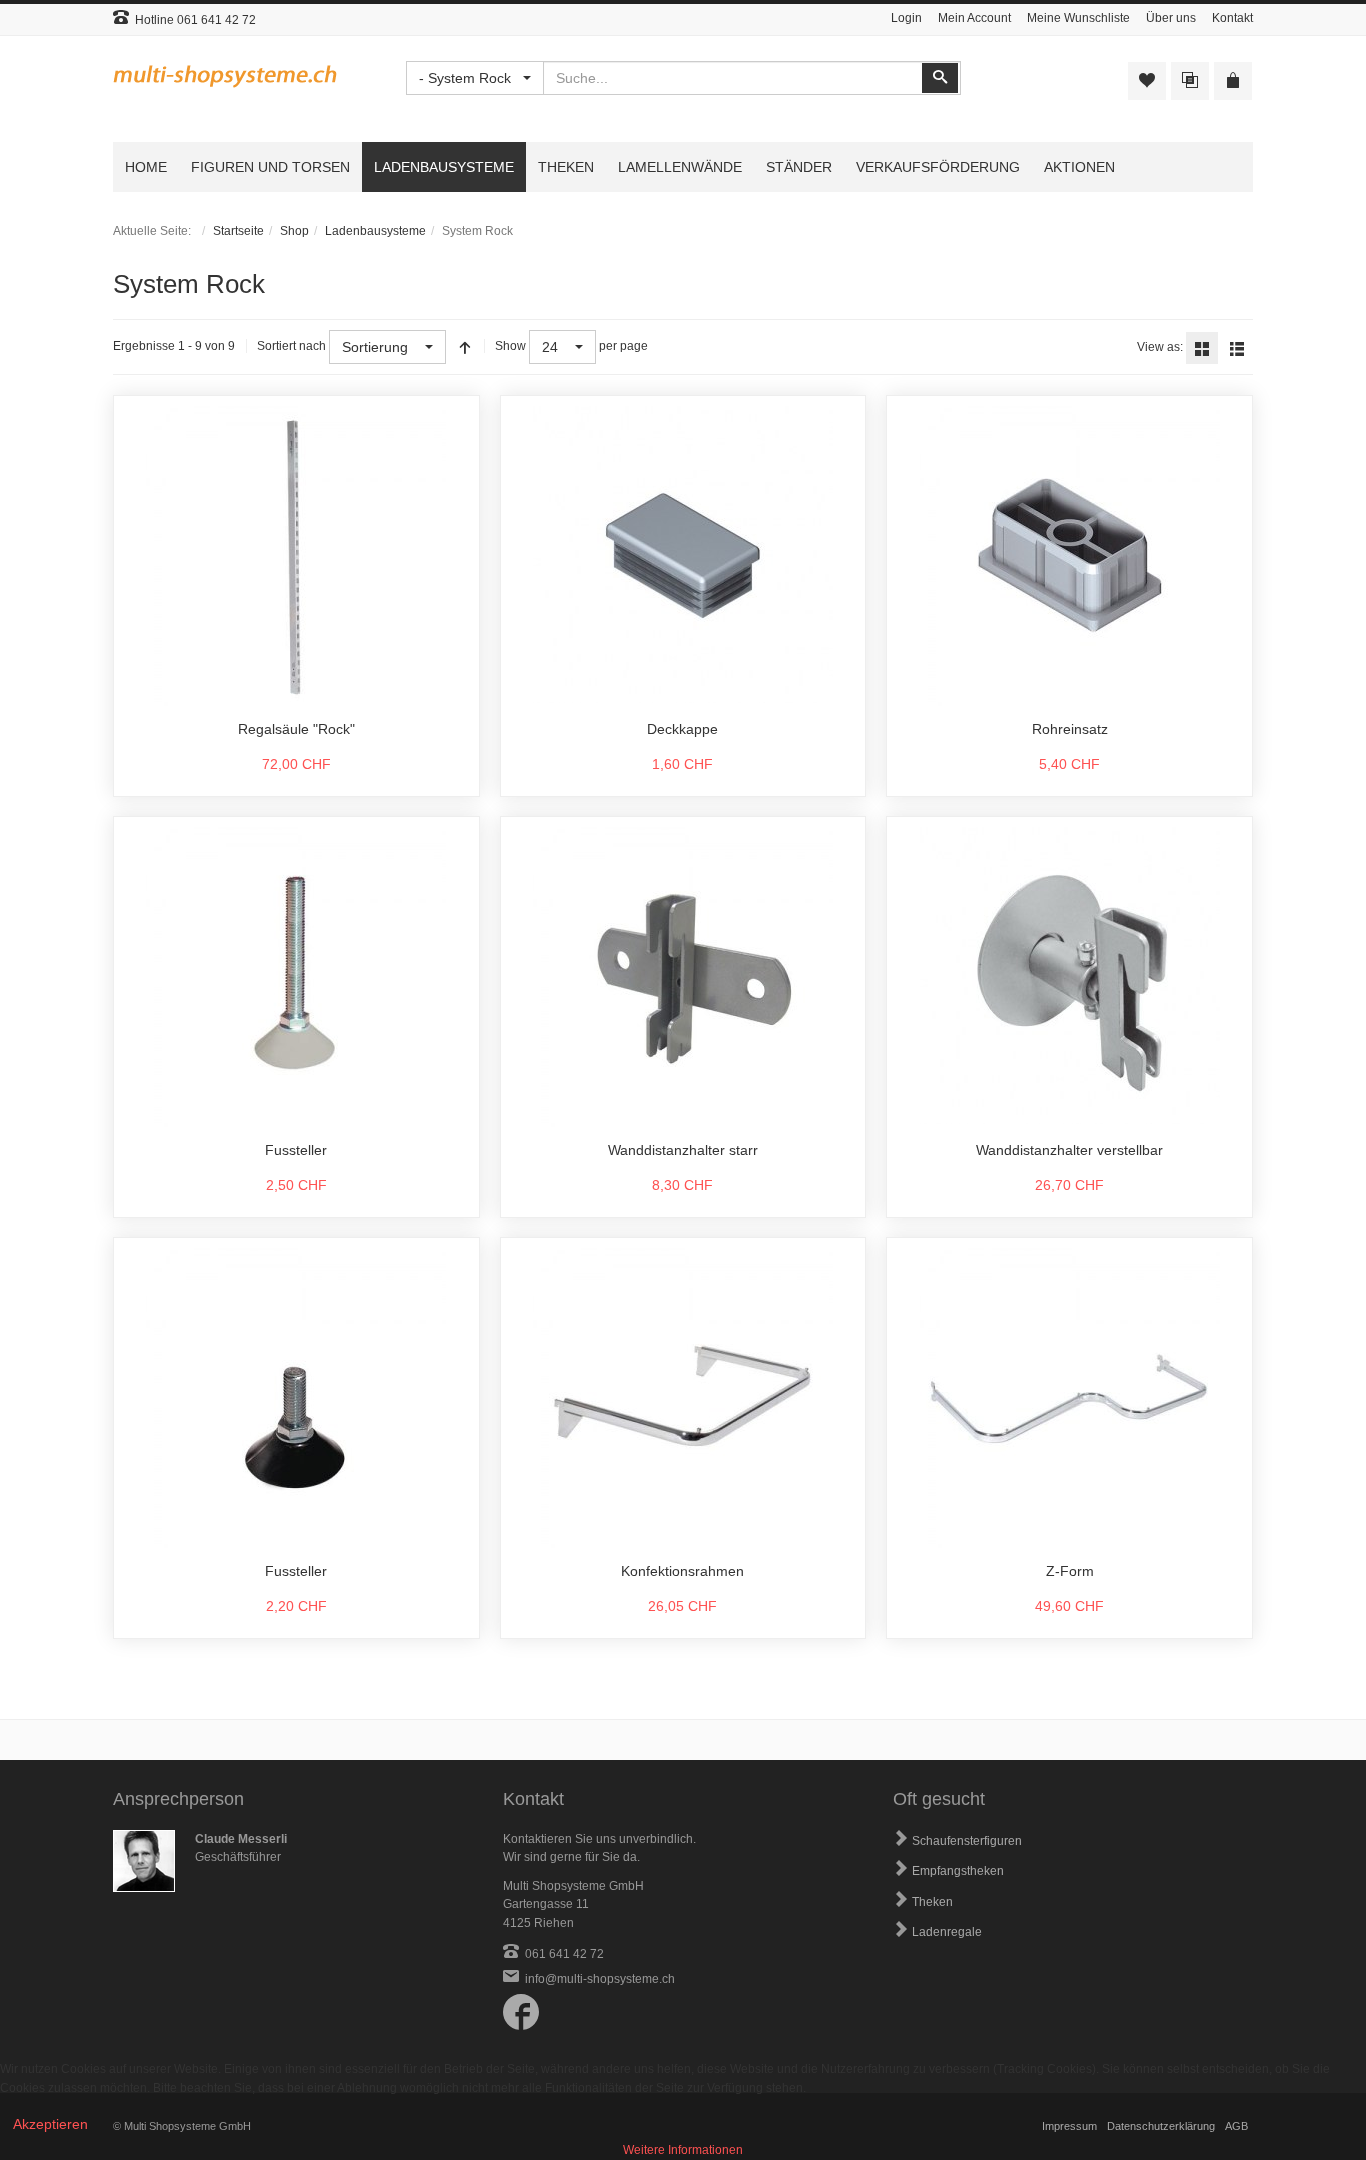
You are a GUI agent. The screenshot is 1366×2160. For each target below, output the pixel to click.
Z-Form (1070, 1571)
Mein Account (974, 18)
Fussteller (296, 1150)
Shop (294, 231)
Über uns (1171, 18)
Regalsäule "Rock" (296, 729)
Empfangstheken (958, 1871)
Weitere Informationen (683, 2150)
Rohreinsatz (1070, 729)
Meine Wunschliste (1078, 18)
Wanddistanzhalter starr (683, 1150)
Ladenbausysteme (375, 231)
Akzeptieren (50, 2124)
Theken (932, 1902)
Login (906, 18)
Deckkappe (682, 729)
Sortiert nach (291, 346)
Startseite (238, 231)
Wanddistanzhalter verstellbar (1069, 1150)
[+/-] (465, 347)
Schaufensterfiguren (967, 1841)
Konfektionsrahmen (682, 1571)
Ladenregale (947, 1932)
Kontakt (1232, 18)
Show (510, 346)
